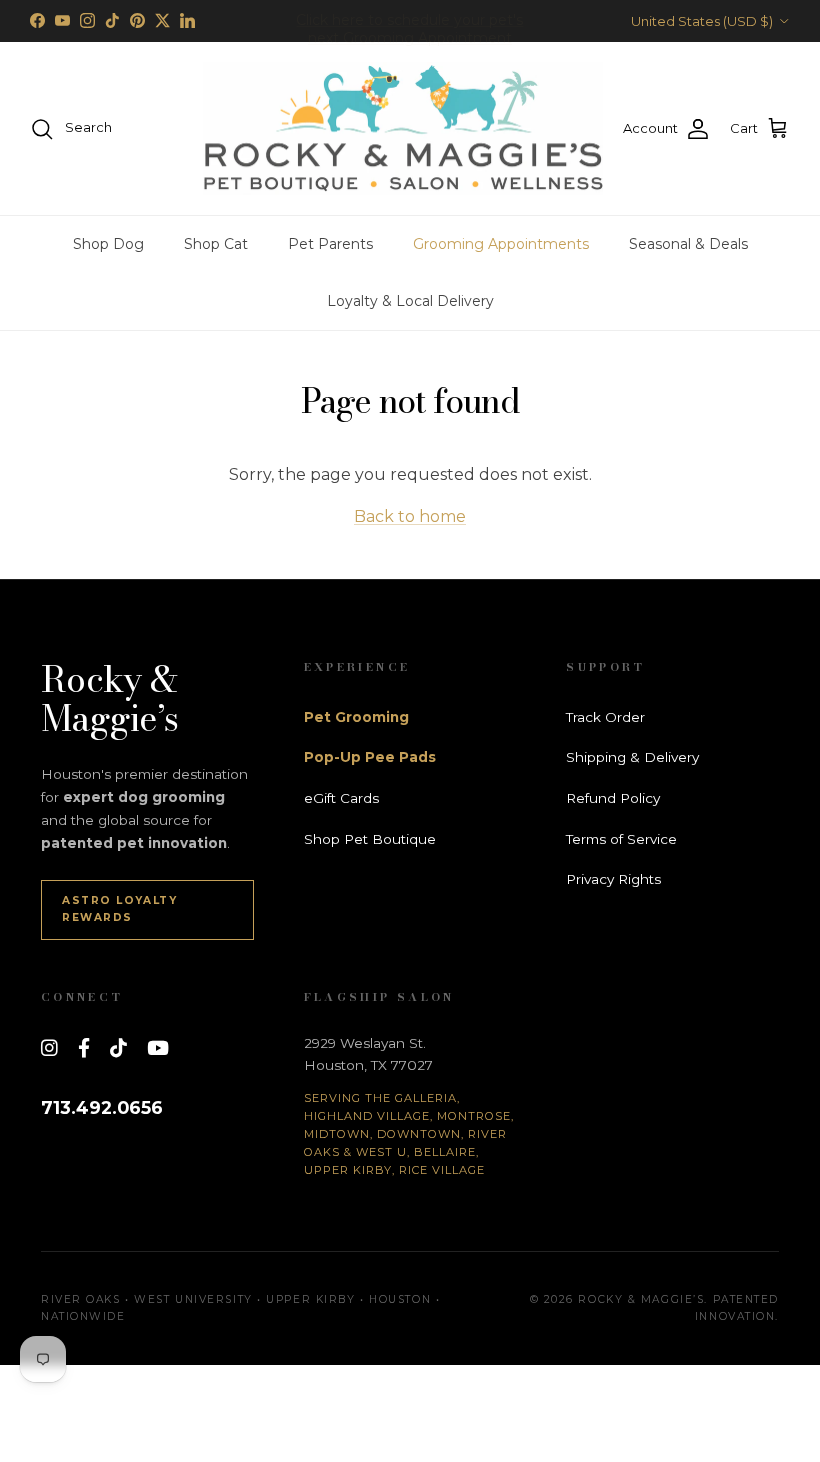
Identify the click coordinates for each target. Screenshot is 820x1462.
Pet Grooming (356, 717)
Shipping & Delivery (632, 757)
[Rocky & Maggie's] (403, 129)
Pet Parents (330, 244)
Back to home (410, 516)
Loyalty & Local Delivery (410, 301)
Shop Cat (216, 244)
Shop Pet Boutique (370, 839)
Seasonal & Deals (688, 244)
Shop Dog (108, 244)
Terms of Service (621, 839)
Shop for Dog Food (410, 29)
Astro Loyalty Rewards (119, 909)
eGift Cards (341, 798)
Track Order (605, 717)
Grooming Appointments (501, 244)
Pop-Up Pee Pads (370, 757)
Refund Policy (613, 798)
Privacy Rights (613, 879)
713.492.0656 (102, 1107)
